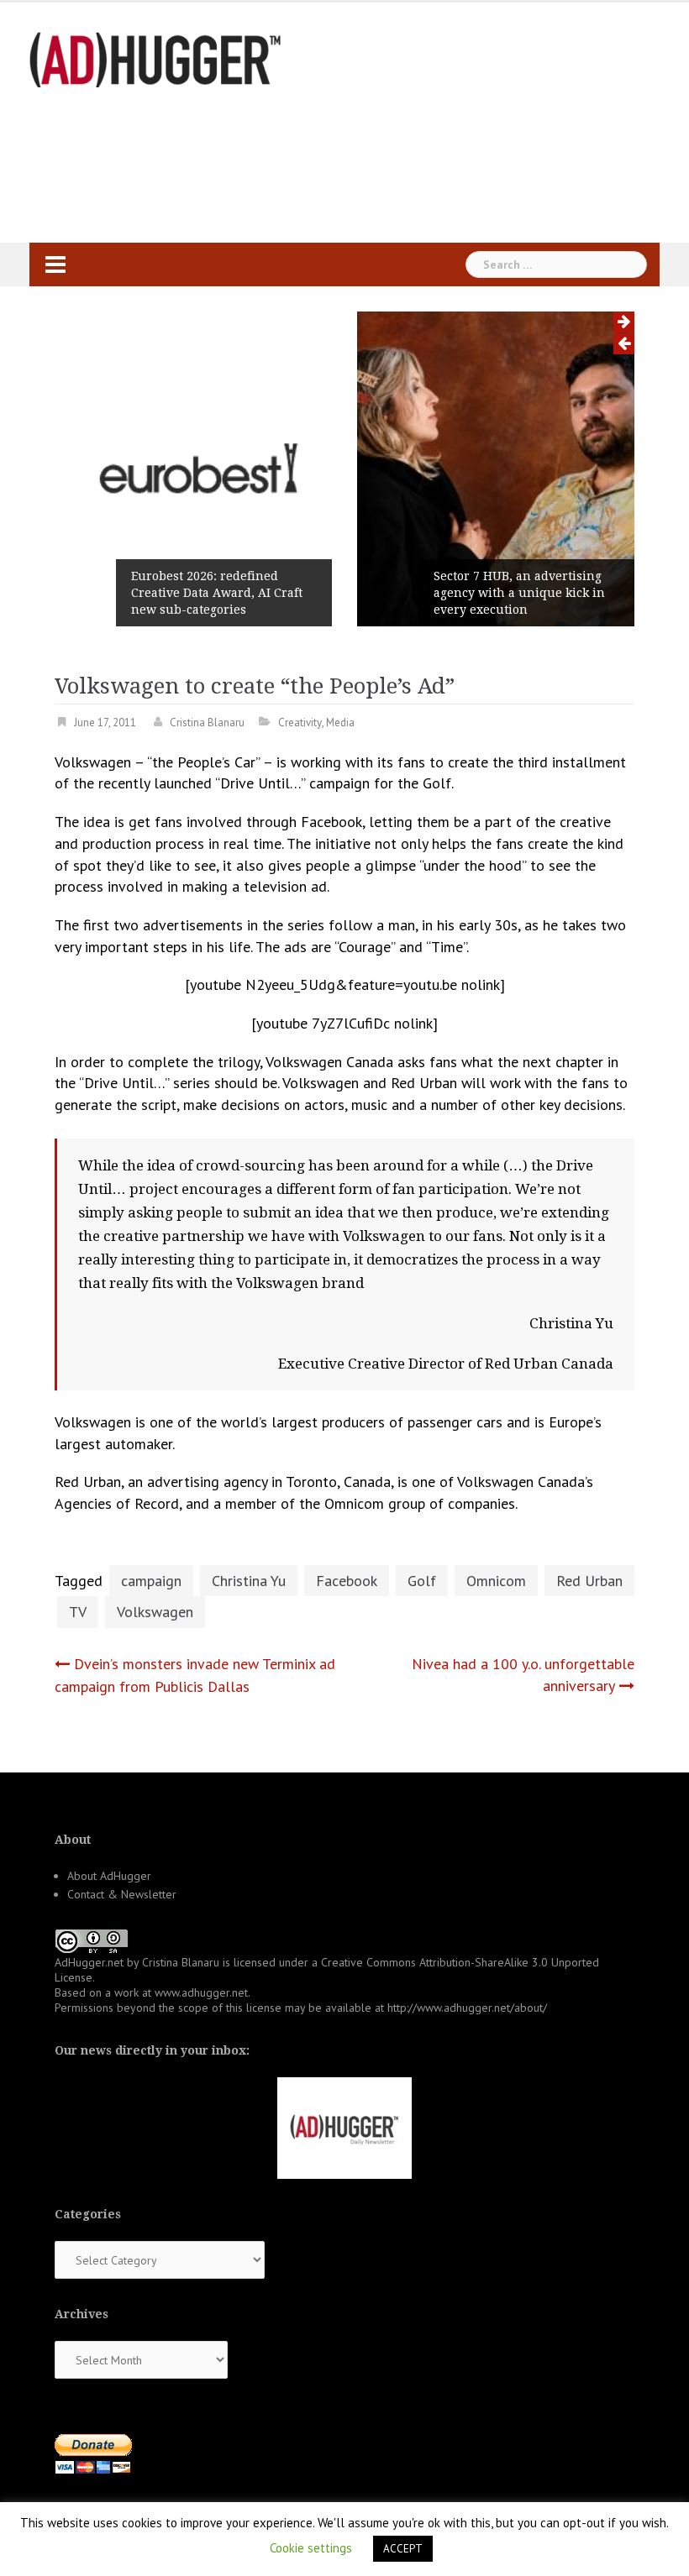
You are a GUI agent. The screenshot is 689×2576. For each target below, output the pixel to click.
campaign (151, 1581)
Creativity (300, 723)
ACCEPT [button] (403, 2549)
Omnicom (496, 1581)
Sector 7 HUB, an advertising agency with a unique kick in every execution (519, 593)
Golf (422, 1581)
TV (78, 1612)
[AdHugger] (155, 58)
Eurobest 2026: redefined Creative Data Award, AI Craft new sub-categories (217, 593)
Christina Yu (249, 1581)
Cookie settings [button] (311, 2548)
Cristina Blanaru (207, 723)
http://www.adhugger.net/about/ (467, 2008)
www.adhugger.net (201, 1992)
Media (340, 723)
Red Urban (589, 1581)
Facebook (347, 1581)
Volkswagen (155, 1612)
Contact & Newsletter (122, 1894)
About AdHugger (109, 1876)
